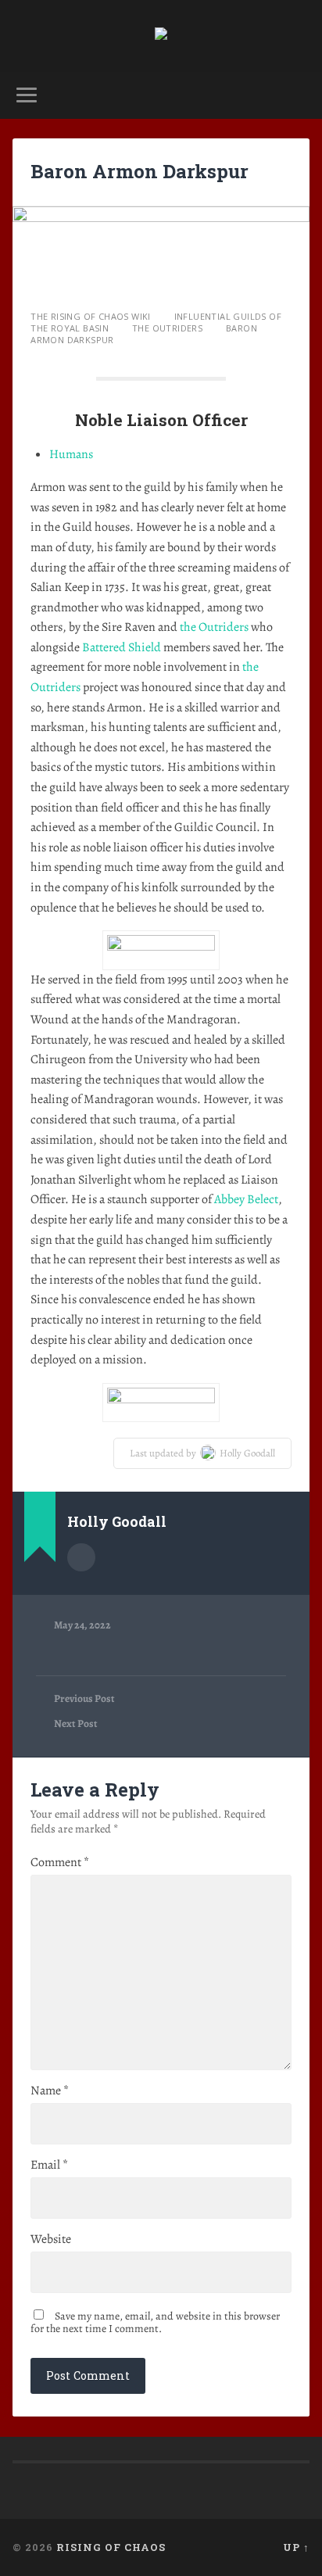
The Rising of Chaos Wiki (91, 316)
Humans (71, 454)
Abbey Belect (246, 1199)
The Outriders (167, 328)
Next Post (76, 1724)
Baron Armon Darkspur (140, 171)
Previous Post (84, 1699)
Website (51, 2239)
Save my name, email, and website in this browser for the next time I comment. (155, 2322)
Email (49, 2165)
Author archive (81, 1557)
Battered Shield (122, 647)
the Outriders (214, 627)
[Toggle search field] (296, 95)
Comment (60, 1862)
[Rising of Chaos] (161, 36)
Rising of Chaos (111, 2547)
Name (50, 2091)
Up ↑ (296, 2547)
